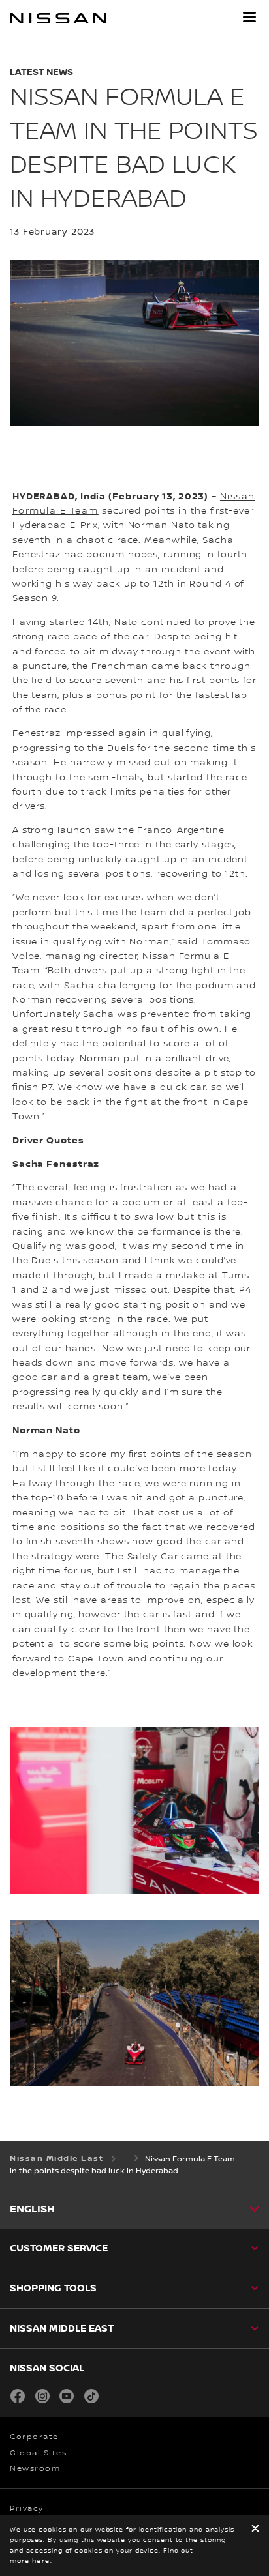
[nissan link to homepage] (58, 18)
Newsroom (35, 2469)
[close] (255, 2529)
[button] (249, 17)
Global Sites (38, 2453)
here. (42, 2561)
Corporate (34, 2437)
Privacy (27, 2509)
